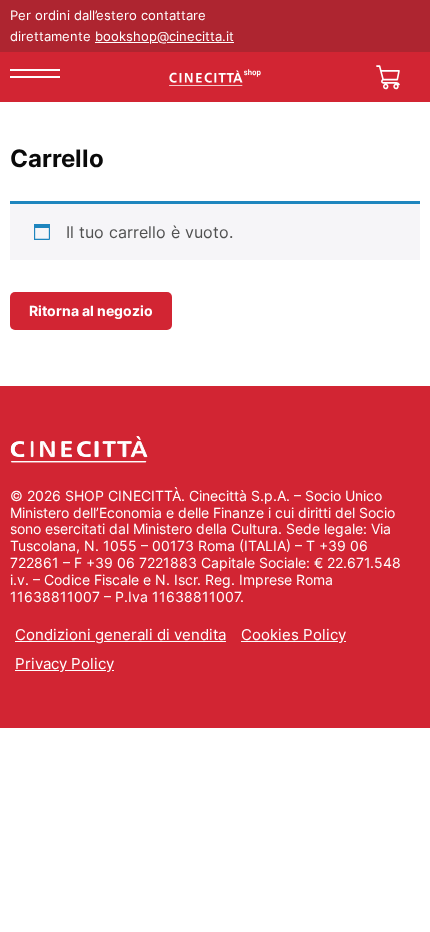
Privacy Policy (64, 663)
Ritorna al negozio (91, 310)
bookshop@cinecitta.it (164, 36)
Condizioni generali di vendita (120, 634)
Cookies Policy (293, 634)
